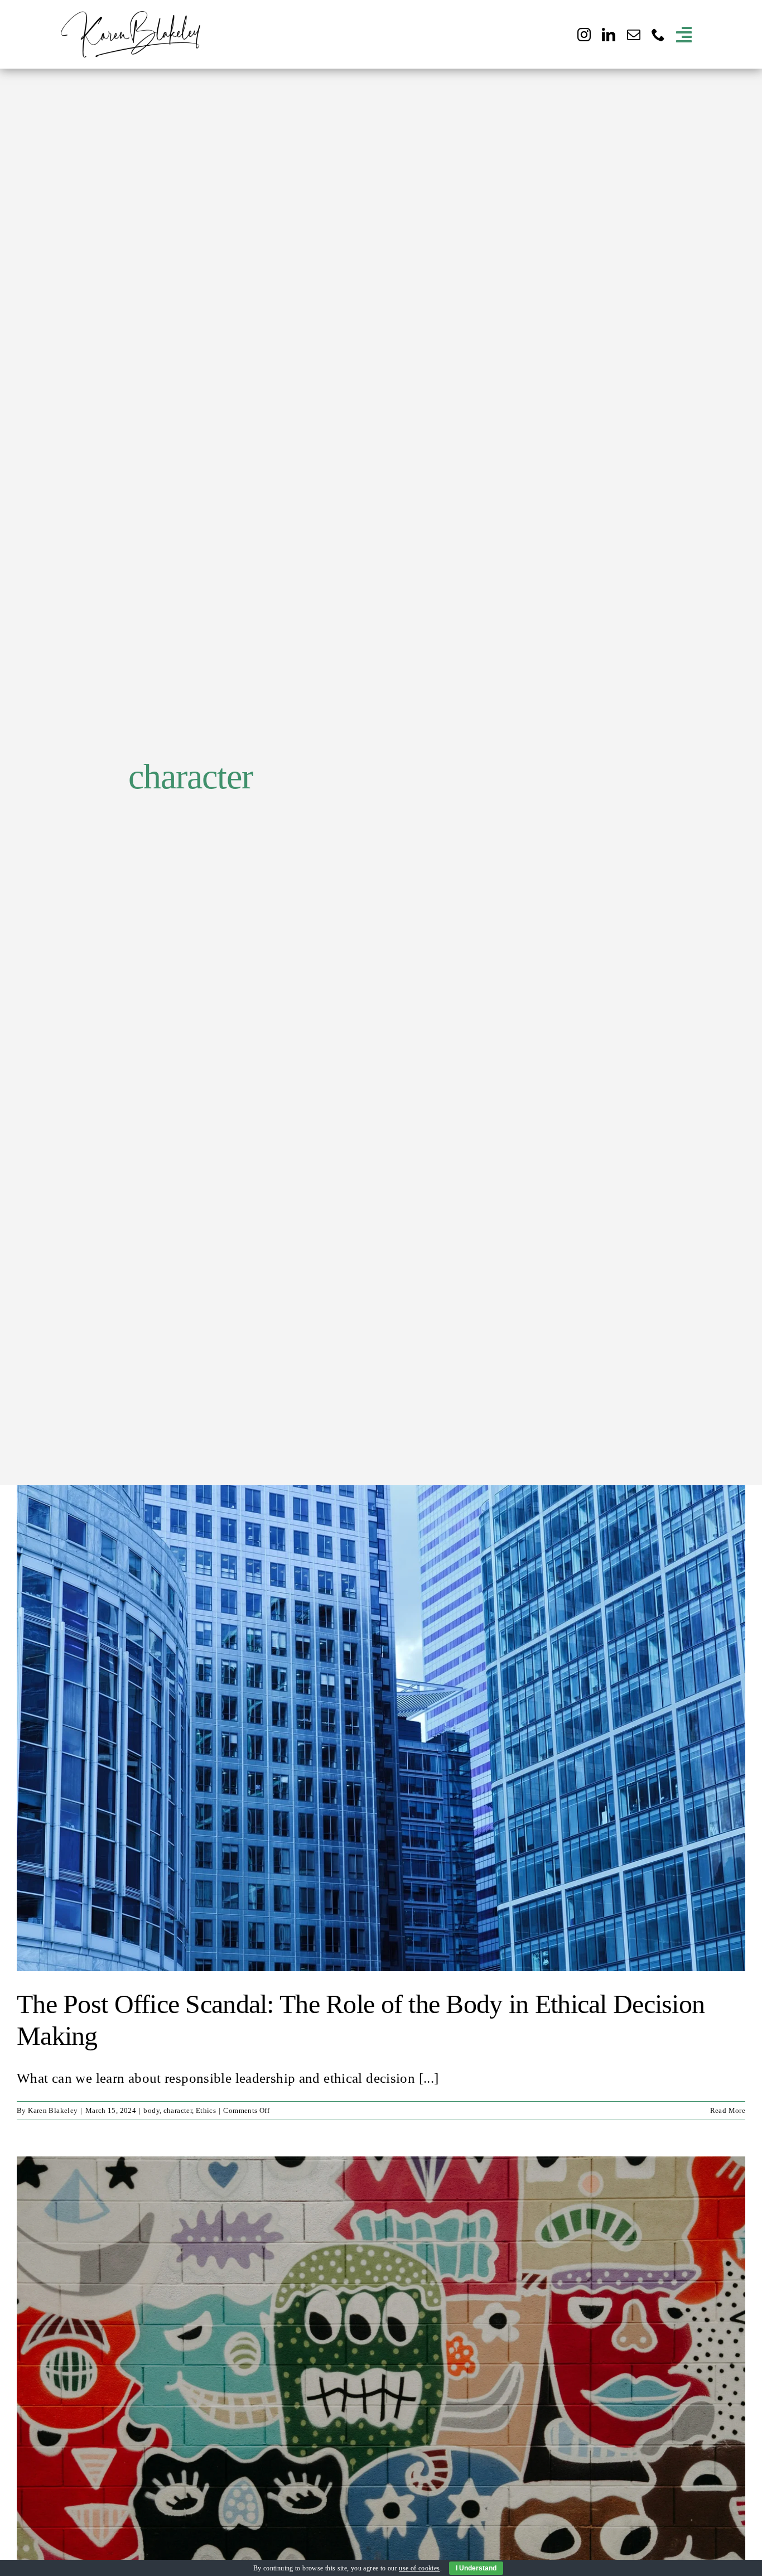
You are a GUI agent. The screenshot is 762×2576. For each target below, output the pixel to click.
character (178, 2110)
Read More (728, 2110)
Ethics (206, 2110)
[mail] (634, 35)
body (151, 2110)
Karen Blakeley (53, 2110)
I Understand (476, 2568)
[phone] (658, 35)
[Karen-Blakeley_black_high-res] (131, 18)
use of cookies (419, 2568)
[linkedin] (609, 35)
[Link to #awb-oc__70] (684, 35)
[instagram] (584, 35)
